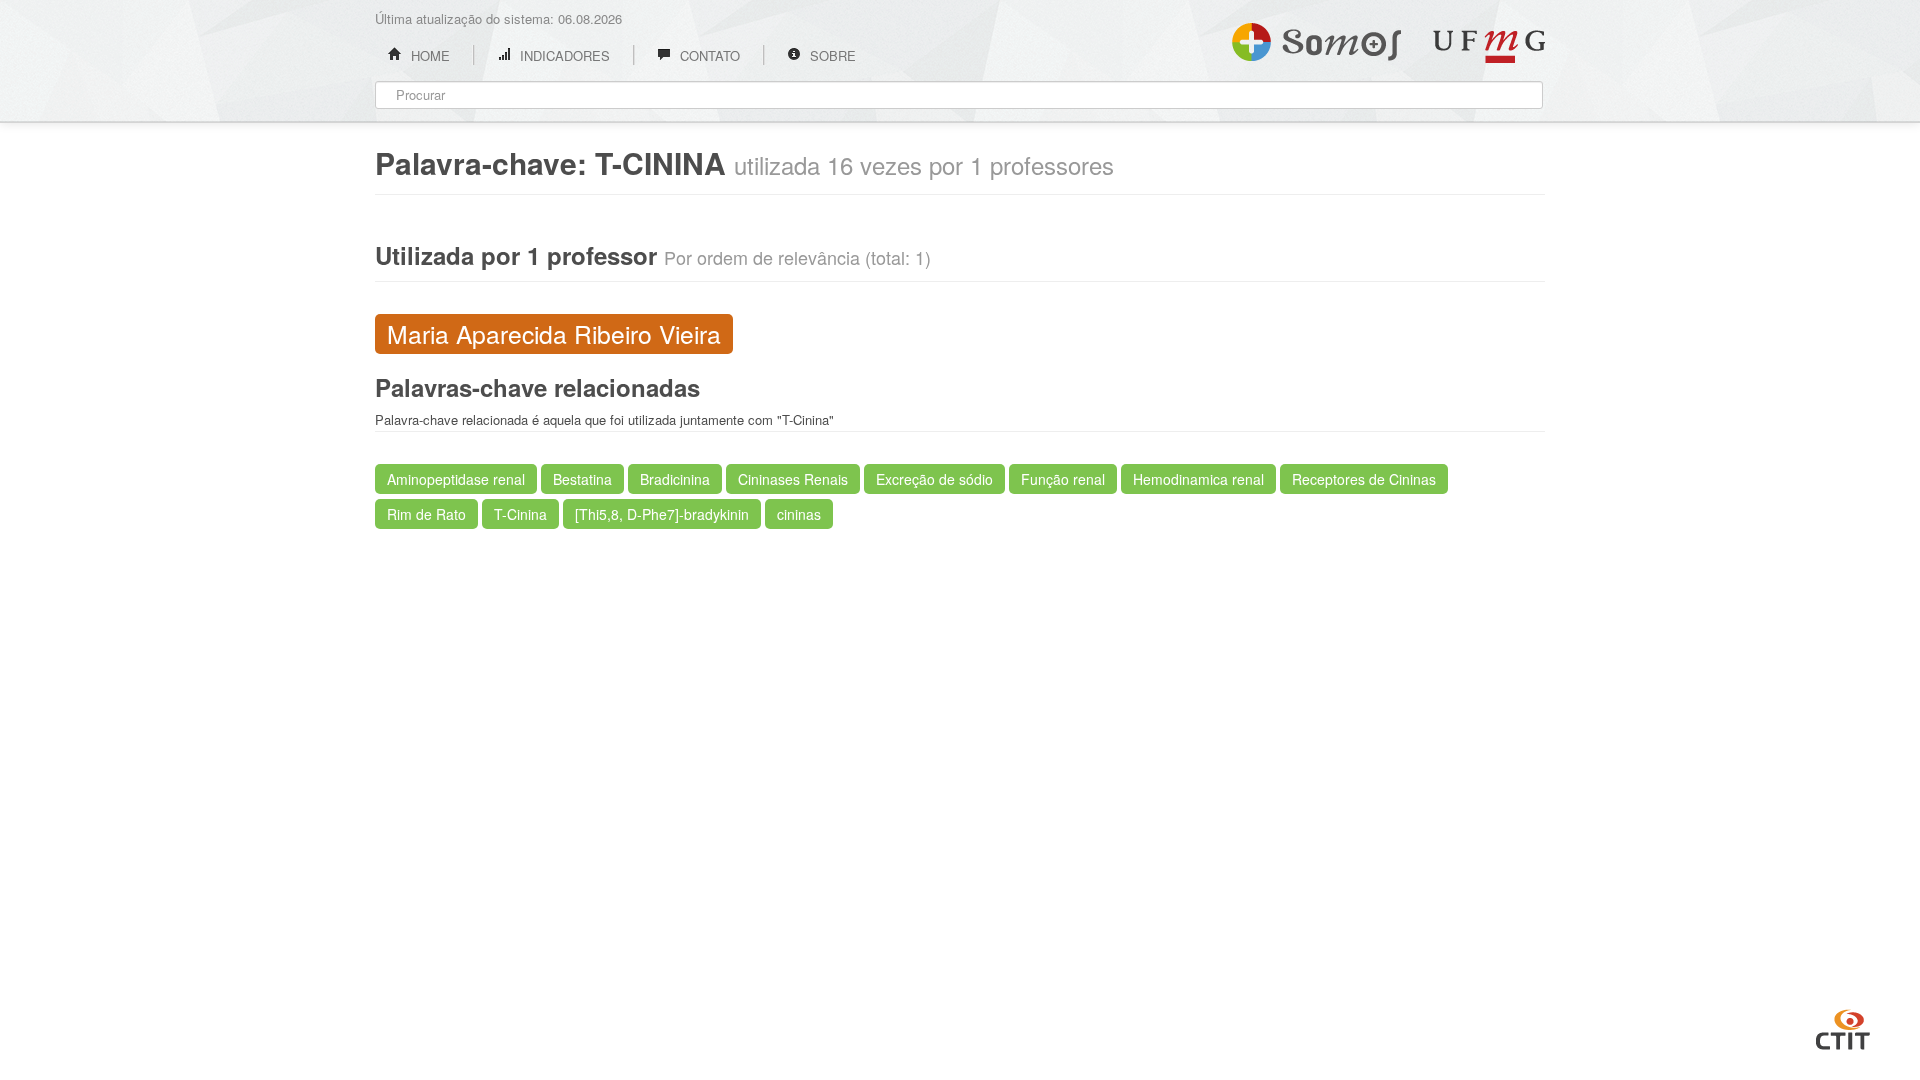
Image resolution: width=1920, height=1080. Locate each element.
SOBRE (831, 55)
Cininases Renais (793, 479)
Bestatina (582, 479)
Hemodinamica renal (1198, 479)
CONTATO (708, 55)
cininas (799, 514)
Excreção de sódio (934, 479)
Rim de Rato (426, 514)
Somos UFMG (1316, 38)
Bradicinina (675, 479)
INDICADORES (563, 55)
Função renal (1063, 479)
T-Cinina (520, 514)
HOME (428, 55)
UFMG (1489, 46)
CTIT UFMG (1843, 1027)
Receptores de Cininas (1364, 479)
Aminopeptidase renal (456, 479)
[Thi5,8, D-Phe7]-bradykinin (662, 514)
